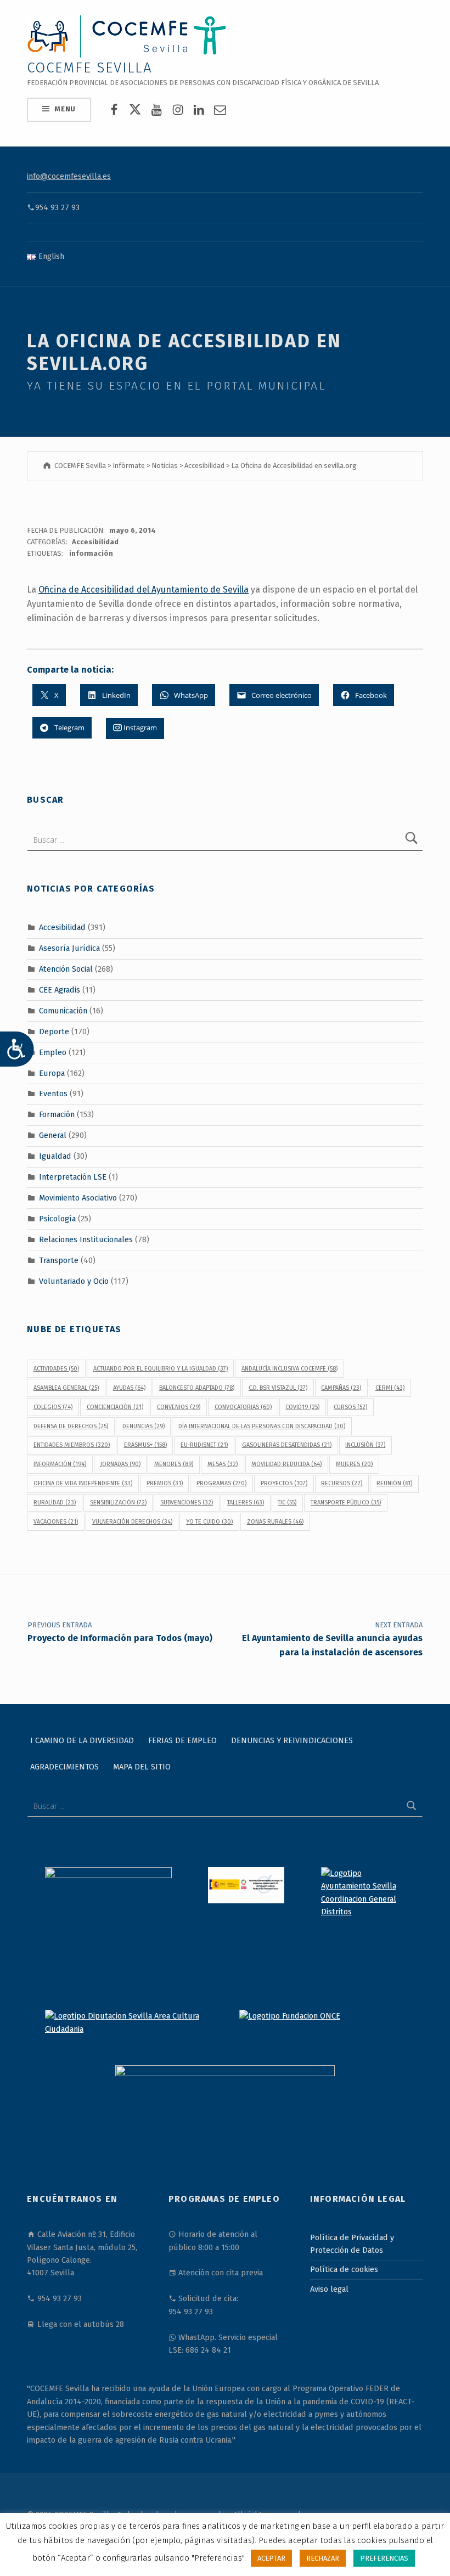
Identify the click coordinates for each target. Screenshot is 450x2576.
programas (221, 1483)
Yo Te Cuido (209, 1522)
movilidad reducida (286, 1464)
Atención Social (66, 969)
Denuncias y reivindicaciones (292, 1740)
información (91, 553)
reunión (394, 1483)
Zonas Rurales (275, 1522)
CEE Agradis (60, 990)
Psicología (57, 1219)
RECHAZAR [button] (323, 2558)
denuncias (144, 1426)
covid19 (302, 1407)
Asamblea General (66, 1388)
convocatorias (243, 1407)
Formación (57, 1114)
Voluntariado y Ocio (74, 1281)
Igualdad (55, 1156)
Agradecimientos (64, 1767)
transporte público (346, 1503)
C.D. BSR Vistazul (278, 1388)
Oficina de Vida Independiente (83, 1483)
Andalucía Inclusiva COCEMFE (289, 1369)
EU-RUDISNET (204, 1445)
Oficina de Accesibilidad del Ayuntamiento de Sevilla (144, 590)
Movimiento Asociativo (78, 1198)
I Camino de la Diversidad (82, 1740)
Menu (65, 109)
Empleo (53, 1052)
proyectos (284, 1483)
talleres (246, 1503)
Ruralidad (55, 1503)
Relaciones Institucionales (86, 1239)
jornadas (120, 1464)
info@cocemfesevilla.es (69, 176)
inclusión (365, 1445)
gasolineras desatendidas (287, 1445)
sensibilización (118, 1503)
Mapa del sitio (142, 1767)
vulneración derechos (132, 1522)
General (53, 1135)
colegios (53, 1407)
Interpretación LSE (73, 1177)
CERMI (390, 1388)
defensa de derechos (71, 1426)
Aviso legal (329, 2289)
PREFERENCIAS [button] (384, 2558)
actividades (56, 1369)
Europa (52, 1073)
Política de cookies (344, 2269)
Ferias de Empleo (182, 1740)
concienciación (115, 1407)
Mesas (223, 1464)
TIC (287, 1503)
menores (174, 1464)
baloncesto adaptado (197, 1388)
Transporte (59, 1260)
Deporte (54, 1031)
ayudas (129, 1388)
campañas (341, 1388)
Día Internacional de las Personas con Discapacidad (262, 1426)
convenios (179, 1407)
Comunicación (63, 1011)
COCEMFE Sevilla (90, 68)
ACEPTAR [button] (271, 2558)
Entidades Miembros (72, 1445)
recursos (342, 1483)
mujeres (354, 1464)
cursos (350, 1407)
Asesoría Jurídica (69, 948)
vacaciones (56, 1522)
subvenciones (187, 1503)
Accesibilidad (95, 542)
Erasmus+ (145, 1445)
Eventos (53, 1093)
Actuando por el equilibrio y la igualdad (161, 1369)
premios (165, 1483)
